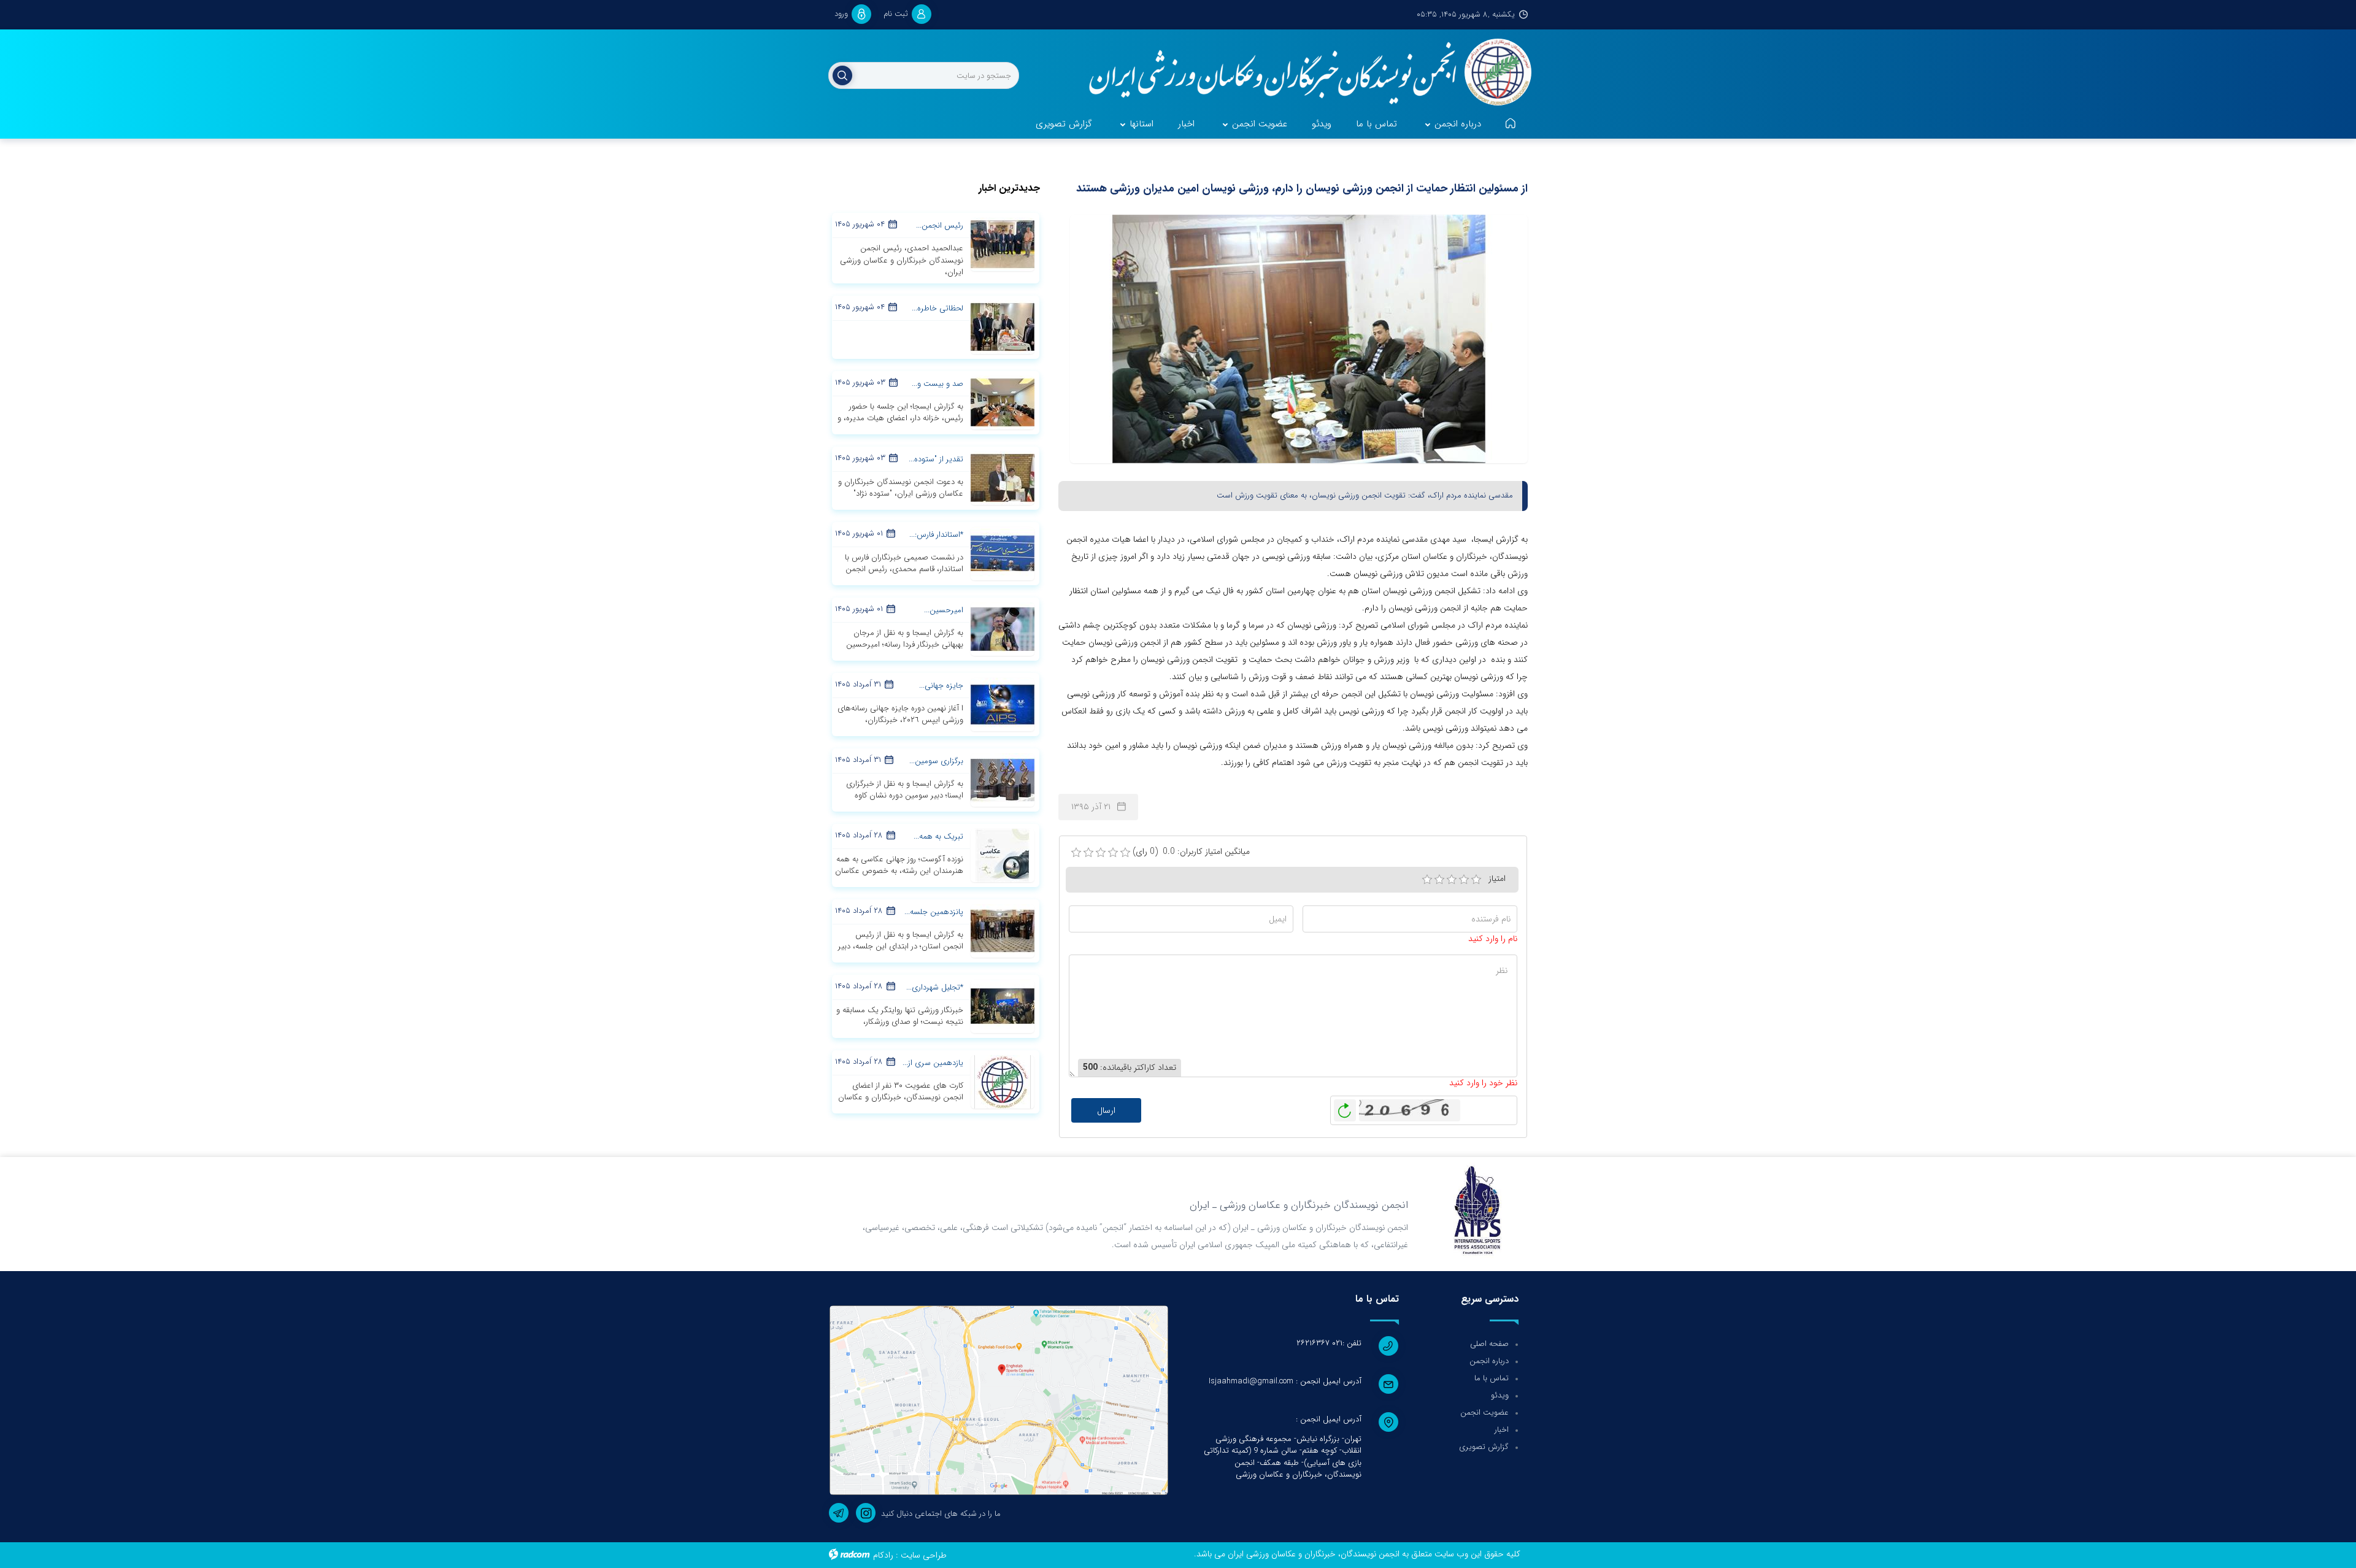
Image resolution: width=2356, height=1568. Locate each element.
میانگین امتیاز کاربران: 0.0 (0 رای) (1191, 852)
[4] (1464, 880)
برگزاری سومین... (936, 761)
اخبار (1502, 1430)
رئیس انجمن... (940, 225)
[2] (1439, 880)
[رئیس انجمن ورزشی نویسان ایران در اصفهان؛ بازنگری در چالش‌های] (1003, 244)
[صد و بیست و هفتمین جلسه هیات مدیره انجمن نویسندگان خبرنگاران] (1003, 402)
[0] (1076, 853)
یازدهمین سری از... (933, 1063)
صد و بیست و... (937, 384)
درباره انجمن (1489, 1361)
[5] (1476, 880)
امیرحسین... (944, 610)
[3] (1452, 880)
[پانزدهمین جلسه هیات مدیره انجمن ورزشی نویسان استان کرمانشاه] (1003, 930)
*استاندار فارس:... (936, 535)
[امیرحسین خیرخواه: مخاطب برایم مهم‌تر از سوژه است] (1003, 628)
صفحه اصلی (1489, 1344)
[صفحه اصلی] (1511, 125)
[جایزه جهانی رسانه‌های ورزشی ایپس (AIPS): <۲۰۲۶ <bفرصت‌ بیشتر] (1003, 704)
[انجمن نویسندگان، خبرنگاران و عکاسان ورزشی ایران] (1302, 74)
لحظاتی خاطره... (937, 308)
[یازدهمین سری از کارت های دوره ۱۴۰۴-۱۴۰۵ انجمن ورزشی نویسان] (1003, 1081)
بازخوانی (1345, 1107)
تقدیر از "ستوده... (936, 459)
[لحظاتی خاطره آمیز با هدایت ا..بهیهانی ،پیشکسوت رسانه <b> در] (1003, 326)
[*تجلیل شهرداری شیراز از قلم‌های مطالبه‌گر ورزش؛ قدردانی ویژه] (1003, 1005)
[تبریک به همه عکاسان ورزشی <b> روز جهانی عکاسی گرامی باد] (1003, 855)
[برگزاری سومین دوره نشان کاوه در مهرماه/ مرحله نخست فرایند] (1003, 779)
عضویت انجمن (1484, 1412)
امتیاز (1497, 878)
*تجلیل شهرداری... (935, 987)
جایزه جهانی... (941, 686)
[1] (1427, 880)
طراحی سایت (924, 1555)
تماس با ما (1492, 1378)
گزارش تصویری (1484, 1447)
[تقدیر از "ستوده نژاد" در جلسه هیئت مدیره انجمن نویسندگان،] (1003, 477)
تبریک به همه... (938, 836)
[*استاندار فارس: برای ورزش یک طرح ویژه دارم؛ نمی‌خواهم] (1003, 553)
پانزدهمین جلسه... (934, 912)
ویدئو (1500, 1395)
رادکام (883, 1555)
